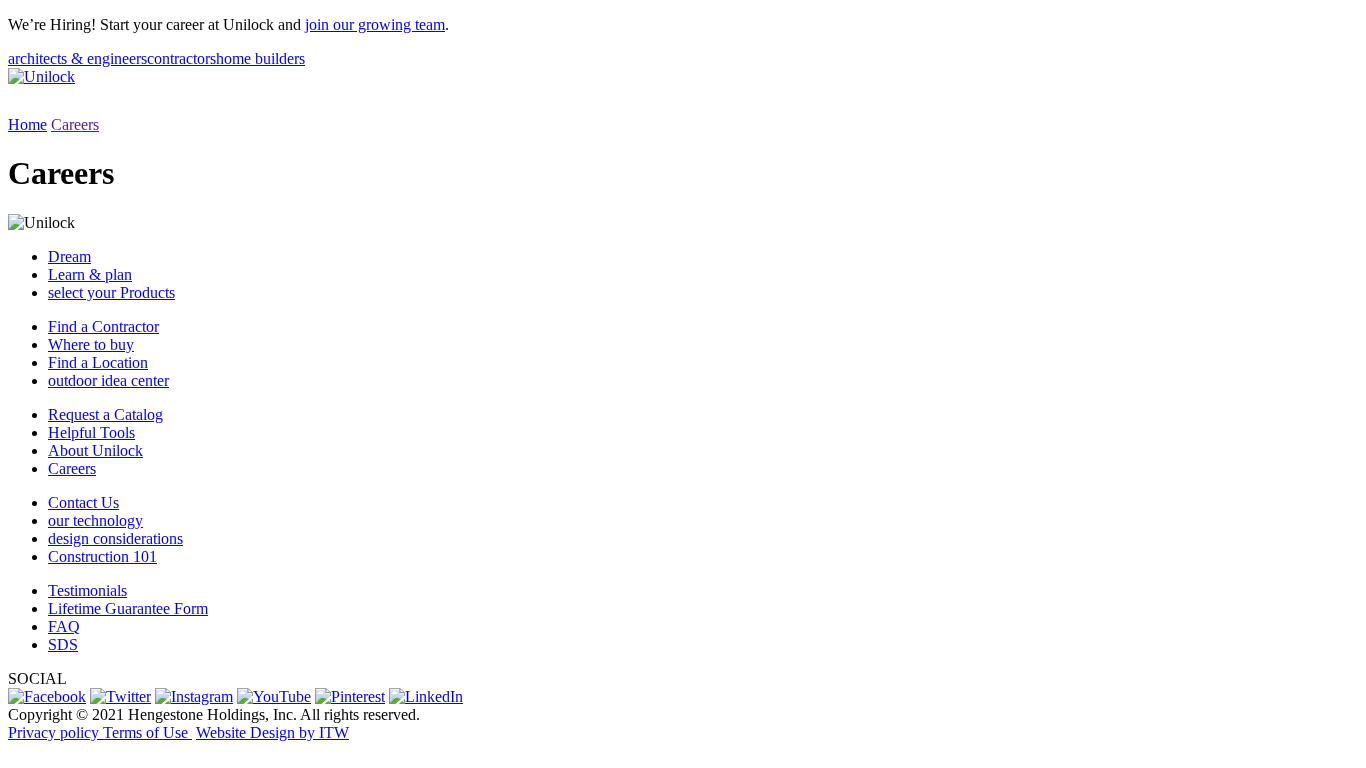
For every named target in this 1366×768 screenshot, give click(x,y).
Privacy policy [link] (55, 732)
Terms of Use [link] (147, 732)
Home (27, 124)
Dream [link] (69, 256)
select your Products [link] (111, 292)
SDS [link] (63, 644)
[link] (47, 696)
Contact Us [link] (83, 502)
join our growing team (375, 24)
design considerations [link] (115, 538)
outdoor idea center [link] (108, 380)
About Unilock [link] (95, 450)
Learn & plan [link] (90, 274)
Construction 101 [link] (102, 556)
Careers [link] (72, 468)
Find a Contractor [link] (103, 326)
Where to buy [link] (91, 344)
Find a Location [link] (98, 362)
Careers (75, 124)
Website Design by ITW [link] (272, 732)
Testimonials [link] (87, 590)
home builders (260, 58)
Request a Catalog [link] (105, 414)
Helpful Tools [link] (91, 432)
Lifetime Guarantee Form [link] (128, 608)
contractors (181, 58)
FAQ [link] (64, 626)
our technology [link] (95, 520)
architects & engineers (77, 58)
